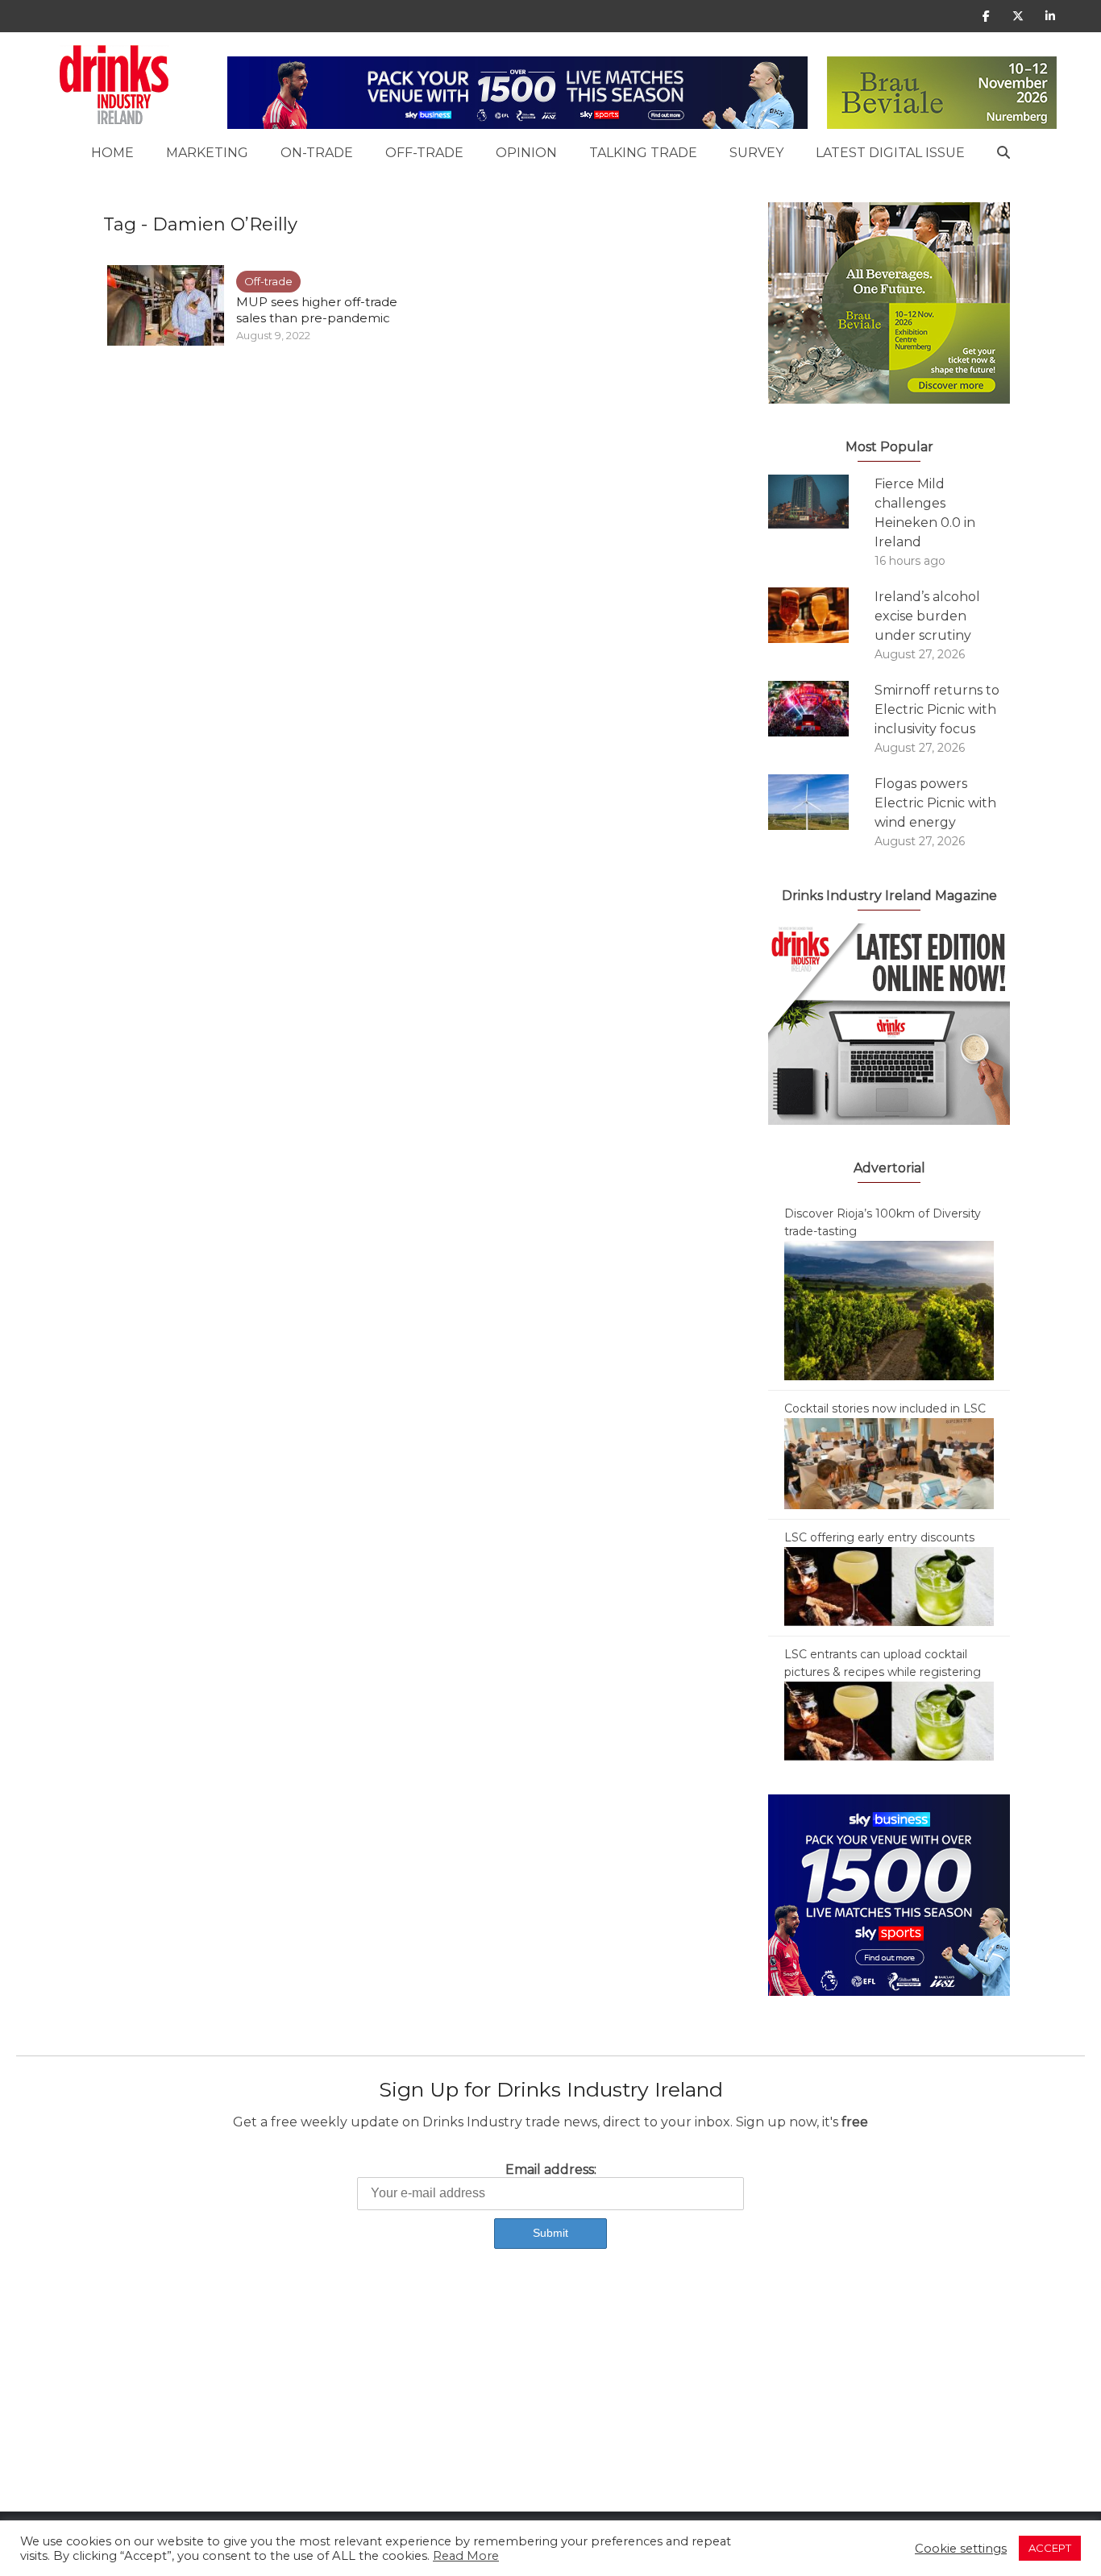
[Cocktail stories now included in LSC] (889, 1462)
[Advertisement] (484, 2399)
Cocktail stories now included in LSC (885, 1408)
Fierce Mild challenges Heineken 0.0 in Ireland (925, 513)
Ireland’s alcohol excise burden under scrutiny (927, 616)
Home (112, 153)
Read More (466, 2556)
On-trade (317, 153)
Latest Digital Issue (890, 153)
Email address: (551, 2169)
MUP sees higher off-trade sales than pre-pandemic (317, 310)
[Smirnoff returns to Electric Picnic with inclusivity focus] (821, 709)
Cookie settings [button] (961, 2549)
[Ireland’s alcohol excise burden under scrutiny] (821, 615)
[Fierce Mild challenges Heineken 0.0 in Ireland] (821, 502)
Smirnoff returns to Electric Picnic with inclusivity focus (937, 709)
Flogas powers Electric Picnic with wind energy (935, 803)
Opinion (526, 153)
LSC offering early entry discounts (879, 1537)
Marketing (207, 153)
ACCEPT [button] (1050, 2548)
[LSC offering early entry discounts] (889, 1586)
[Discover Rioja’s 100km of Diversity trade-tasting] (889, 1309)
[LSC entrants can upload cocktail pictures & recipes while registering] (889, 1720)
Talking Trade (643, 153)
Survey (756, 153)
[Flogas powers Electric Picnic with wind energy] (821, 802)
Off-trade (424, 153)
